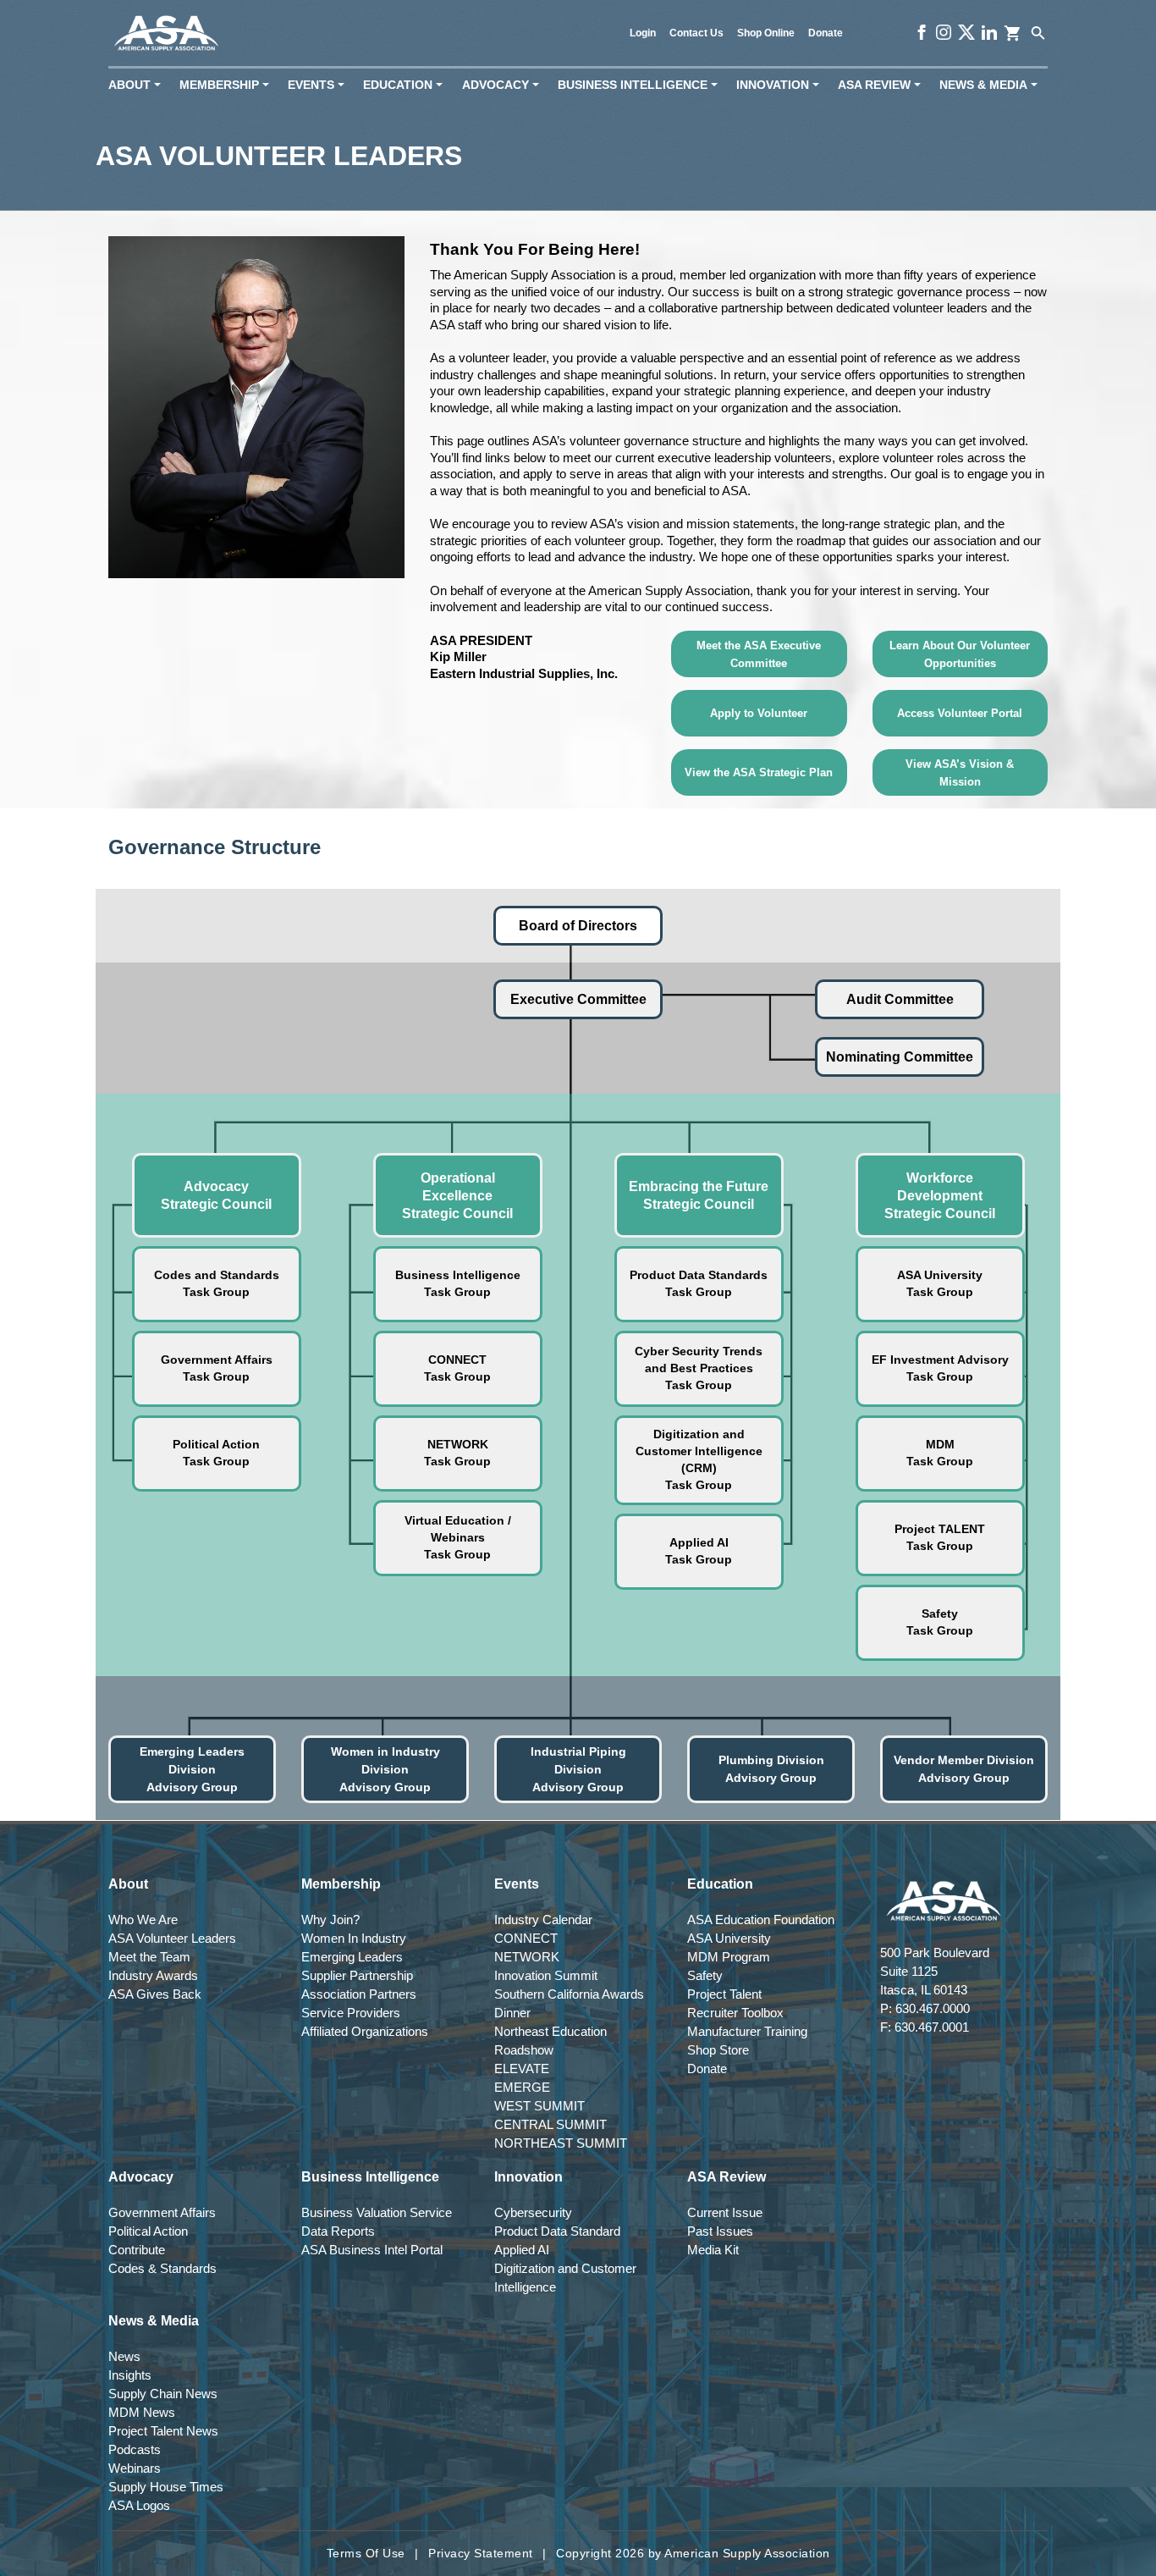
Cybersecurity (533, 2212)
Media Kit (713, 2250)
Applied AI (522, 2250)
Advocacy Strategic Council (216, 1195)
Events (319, 85)
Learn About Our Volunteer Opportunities (960, 654)
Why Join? (330, 1920)
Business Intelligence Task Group (458, 1283)
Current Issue (725, 2212)
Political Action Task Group (216, 1453)
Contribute (137, 2250)
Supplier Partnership (357, 1975)
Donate (826, 33)
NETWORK (527, 1957)
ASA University (729, 1938)
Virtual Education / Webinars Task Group (458, 1537)
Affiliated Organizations (365, 2031)
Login (643, 33)
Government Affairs (162, 2212)
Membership (228, 85)
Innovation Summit (546, 1975)
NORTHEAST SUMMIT (561, 2143)
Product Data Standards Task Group (699, 1283)
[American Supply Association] (166, 33)
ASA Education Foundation (761, 1920)
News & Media (992, 85)
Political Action (148, 2231)
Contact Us (696, 33)
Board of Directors (578, 926)
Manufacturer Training (747, 2031)
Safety (705, 1975)
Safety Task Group (940, 1622)
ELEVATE (522, 2069)
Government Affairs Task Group (217, 1368)
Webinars (135, 2468)
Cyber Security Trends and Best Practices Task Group (699, 1368)
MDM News (142, 2412)
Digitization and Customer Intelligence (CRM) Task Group (699, 1459)
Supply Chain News (163, 2394)
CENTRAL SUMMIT (550, 2124)
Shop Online (766, 33)
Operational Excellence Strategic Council (457, 1196)
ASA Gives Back (155, 1994)
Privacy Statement (481, 2553)
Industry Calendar (543, 1920)
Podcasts (135, 2449)
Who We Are (143, 1920)
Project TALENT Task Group (940, 1537)
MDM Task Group (940, 1453)
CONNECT (526, 1938)
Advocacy (504, 85)
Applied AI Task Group (699, 1551)
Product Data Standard (557, 2231)
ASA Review (883, 85)
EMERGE (522, 2087)
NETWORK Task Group (457, 1453)
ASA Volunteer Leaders (172, 1938)
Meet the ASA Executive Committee (759, 654)
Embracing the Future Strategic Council (699, 1195)
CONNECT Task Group (457, 1368)
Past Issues (720, 2231)
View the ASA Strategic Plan (759, 772)
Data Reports (338, 2231)
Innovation (781, 85)
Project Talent (724, 1994)
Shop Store (718, 2050)
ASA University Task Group (940, 1283)
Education (406, 85)
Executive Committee (578, 999)
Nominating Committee (900, 1057)
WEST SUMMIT (539, 2106)
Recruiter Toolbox (735, 2013)
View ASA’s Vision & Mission (960, 773)
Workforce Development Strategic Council (940, 1196)
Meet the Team (149, 1957)
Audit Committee (900, 999)
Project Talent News (163, 2431)
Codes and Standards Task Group (217, 1283)
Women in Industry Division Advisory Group (385, 1769)
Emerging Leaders (352, 1957)
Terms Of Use (366, 2553)
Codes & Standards (162, 2268)
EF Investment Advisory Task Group (940, 1368)
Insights (130, 2375)
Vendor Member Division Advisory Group (964, 1769)
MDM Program (729, 1957)
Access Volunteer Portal (960, 713)
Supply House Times (166, 2487)
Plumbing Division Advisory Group (771, 1769)
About (138, 85)
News (124, 2356)
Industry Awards (153, 1975)
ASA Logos (139, 2505)
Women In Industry (354, 1938)
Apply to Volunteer (759, 713)
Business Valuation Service (377, 2212)
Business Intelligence (641, 85)
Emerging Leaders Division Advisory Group (192, 1769)
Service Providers (351, 2013)
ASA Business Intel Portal (372, 2250)
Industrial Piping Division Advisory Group (578, 1769)
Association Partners (359, 1994)
